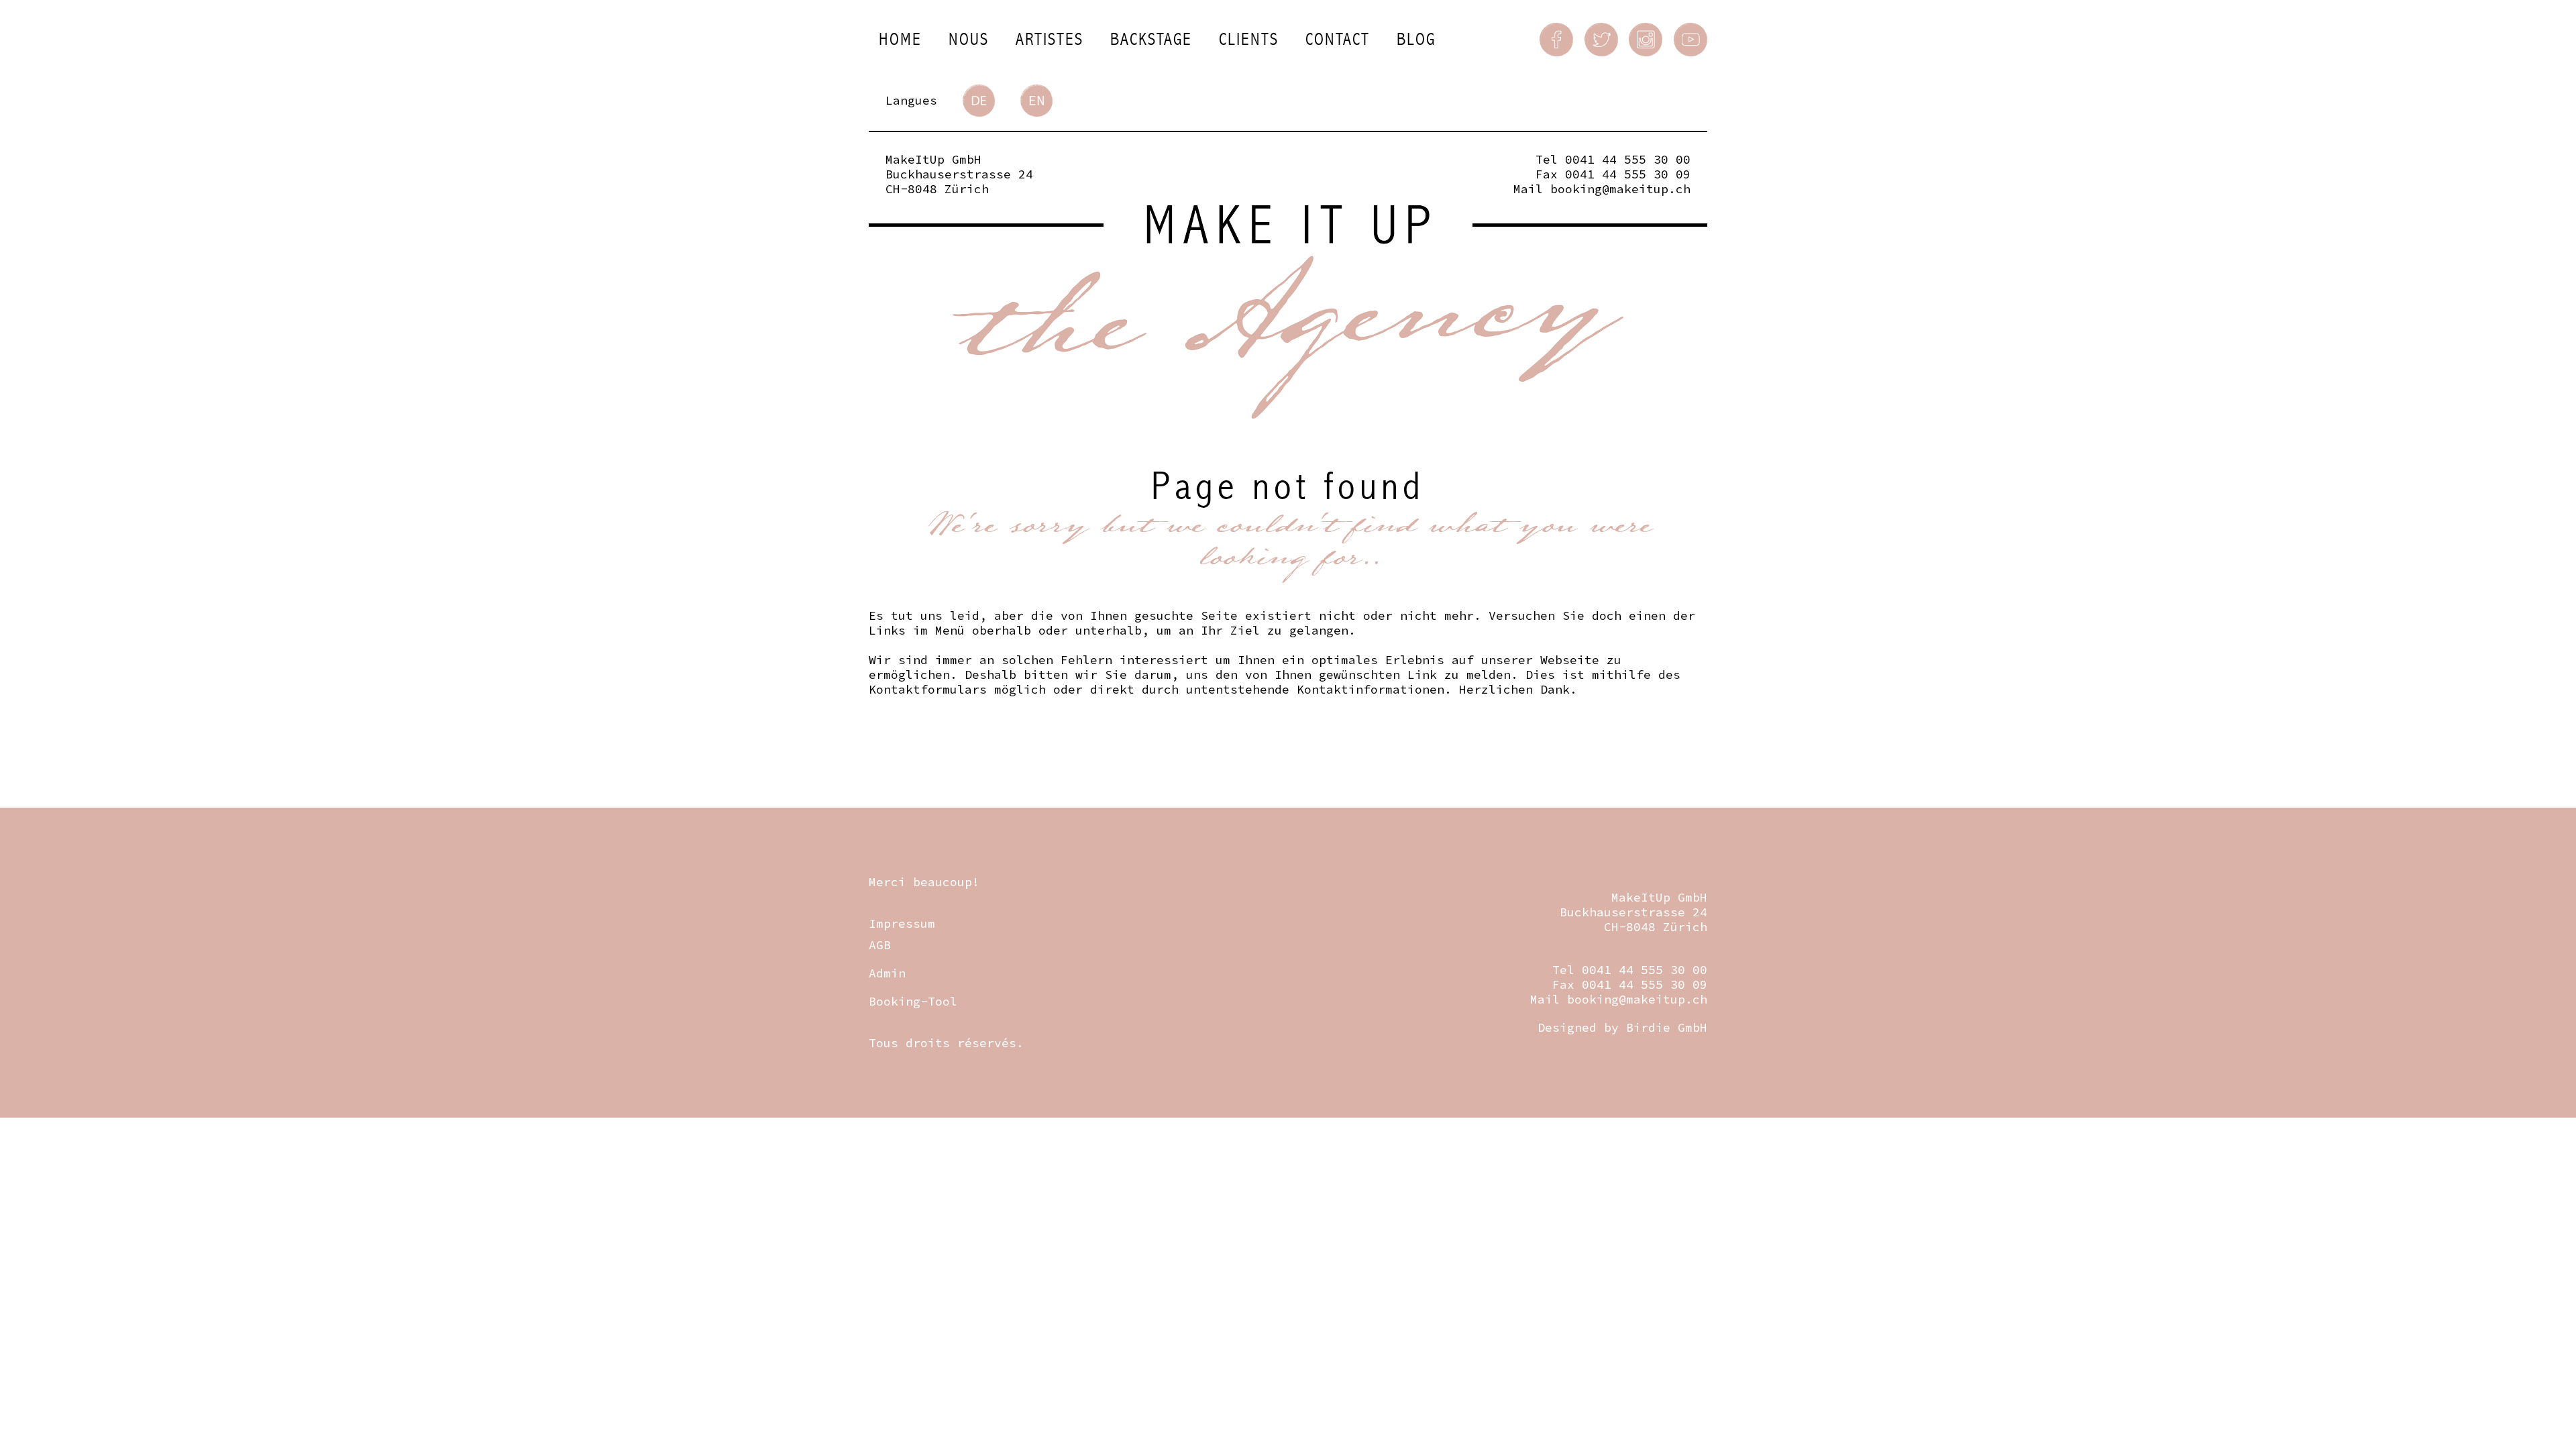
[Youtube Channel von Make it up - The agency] (1690, 40)
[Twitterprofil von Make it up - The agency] (1601, 40)
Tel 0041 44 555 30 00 (1613, 159)
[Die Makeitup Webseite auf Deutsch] (979, 101)
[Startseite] (1288, 312)
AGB (880, 945)
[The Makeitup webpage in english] (1036, 101)
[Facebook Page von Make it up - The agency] (1556, 40)
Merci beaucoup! (924, 882)
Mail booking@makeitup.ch (1602, 189)
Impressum (902, 923)
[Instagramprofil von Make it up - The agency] (1646, 40)
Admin (887, 973)
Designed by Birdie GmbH (1622, 1027)
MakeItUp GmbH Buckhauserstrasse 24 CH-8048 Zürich (959, 174)
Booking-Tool (913, 1001)
